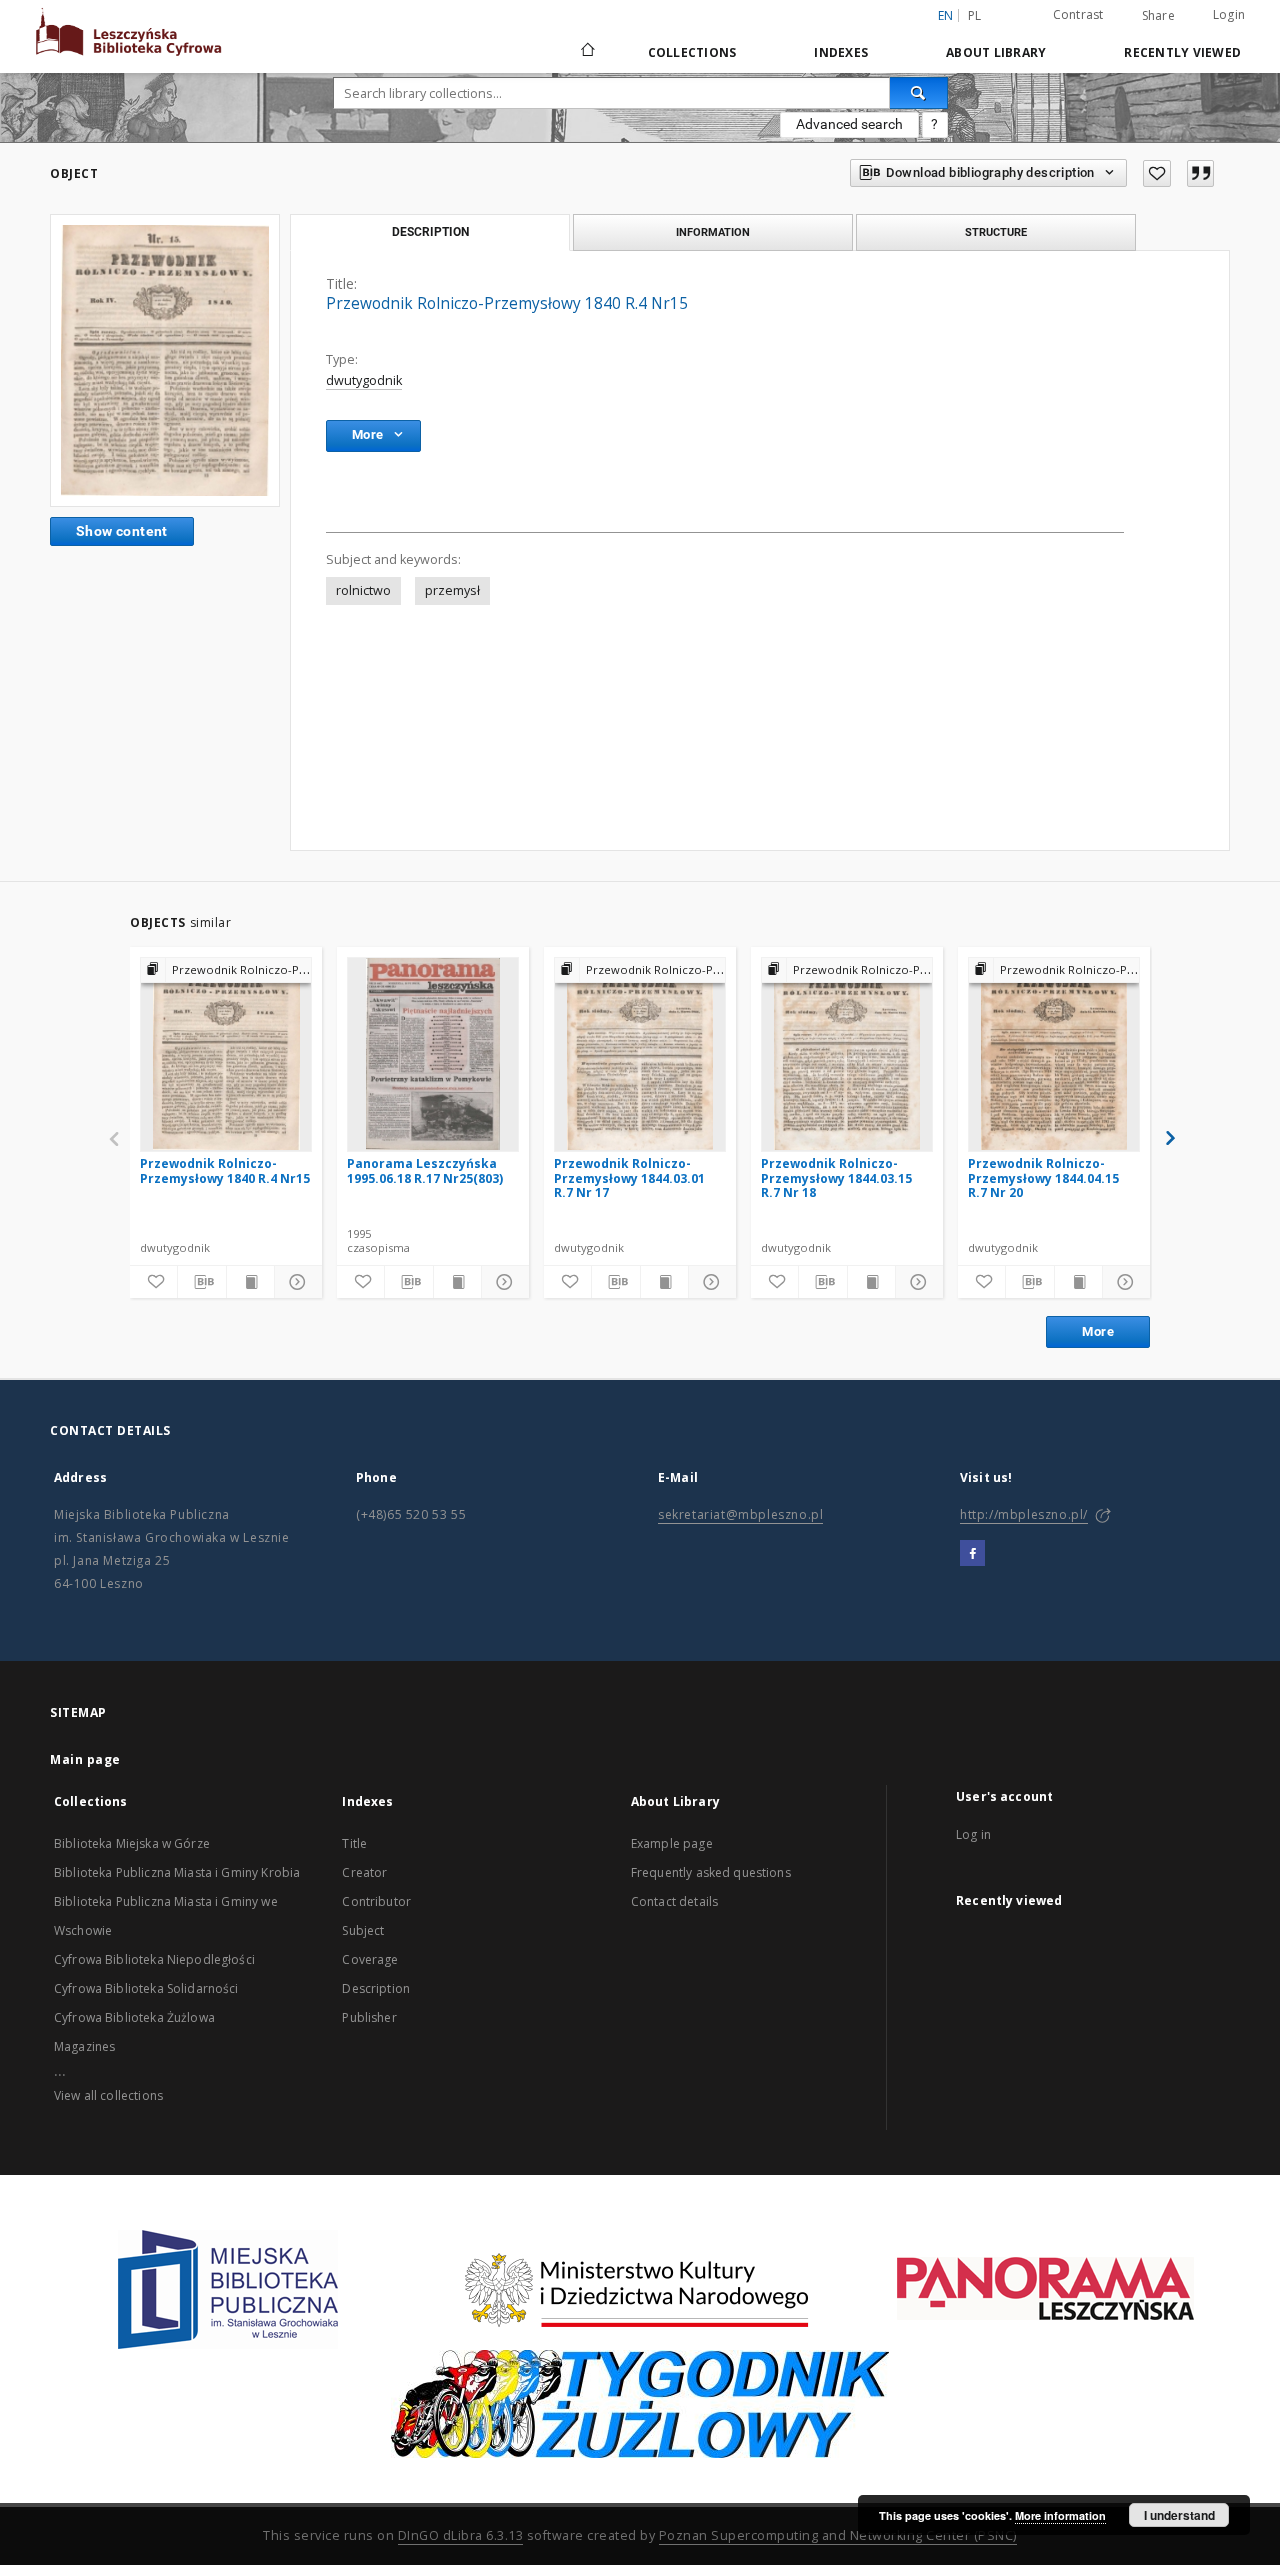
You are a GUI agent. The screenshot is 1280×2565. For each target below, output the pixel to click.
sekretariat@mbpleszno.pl (740, 1514)
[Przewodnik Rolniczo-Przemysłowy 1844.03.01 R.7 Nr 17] (640, 1054)
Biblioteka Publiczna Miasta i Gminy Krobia (177, 1872)
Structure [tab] (996, 232)
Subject (363, 1930)
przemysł (452, 590)
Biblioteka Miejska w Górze (132, 1843)
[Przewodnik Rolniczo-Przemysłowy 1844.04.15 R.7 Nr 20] (1054, 1054)
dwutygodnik (364, 380)
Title (354, 1843)
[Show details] (295, 1282)
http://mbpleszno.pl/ (1024, 1514)
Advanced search (849, 124)
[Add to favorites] (1157, 173)
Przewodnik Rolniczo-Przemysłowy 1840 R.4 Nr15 (225, 1170)
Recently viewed (1182, 52)
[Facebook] (972, 1554)
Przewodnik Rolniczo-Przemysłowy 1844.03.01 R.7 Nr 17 (629, 1177)
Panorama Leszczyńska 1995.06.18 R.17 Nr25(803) (425, 1170)
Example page (672, 1843)
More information (1060, 2515)
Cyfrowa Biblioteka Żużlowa (134, 2017)
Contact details (674, 1901)
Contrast (1078, 14)
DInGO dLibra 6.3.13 (461, 2535)
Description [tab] (430, 232)
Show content (122, 531)
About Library (996, 52)
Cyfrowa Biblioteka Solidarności (146, 1988)
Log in (973, 1834)
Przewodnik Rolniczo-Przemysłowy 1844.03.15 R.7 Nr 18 (836, 1177)
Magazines (84, 2046)
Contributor (376, 1901)
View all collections (108, 2095)
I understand (1179, 2515)
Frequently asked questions (711, 1872)
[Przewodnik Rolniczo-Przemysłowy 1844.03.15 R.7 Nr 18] (847, 1054)
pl (975, 15)
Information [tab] (713, 232)
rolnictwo (363, 590)
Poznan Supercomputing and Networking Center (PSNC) (838, 2535)
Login (1229, 14)
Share (1158, 16)
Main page (85, 1759)
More (1098, 1331)
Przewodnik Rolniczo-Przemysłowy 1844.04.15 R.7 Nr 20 (1043, 1177)
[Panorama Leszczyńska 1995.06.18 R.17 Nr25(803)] (433, 1054)
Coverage (370, 1959)
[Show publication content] (250, 1282)
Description (376, 1988)
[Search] (919, 93)
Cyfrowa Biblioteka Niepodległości (154, 1959)
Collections (692, 52)
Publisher (369, 2017)
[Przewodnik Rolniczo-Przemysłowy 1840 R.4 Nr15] (165, 360)
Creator (364, 1872)
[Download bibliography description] (201, 1282)
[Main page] (586, 52)
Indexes (841, 52)
